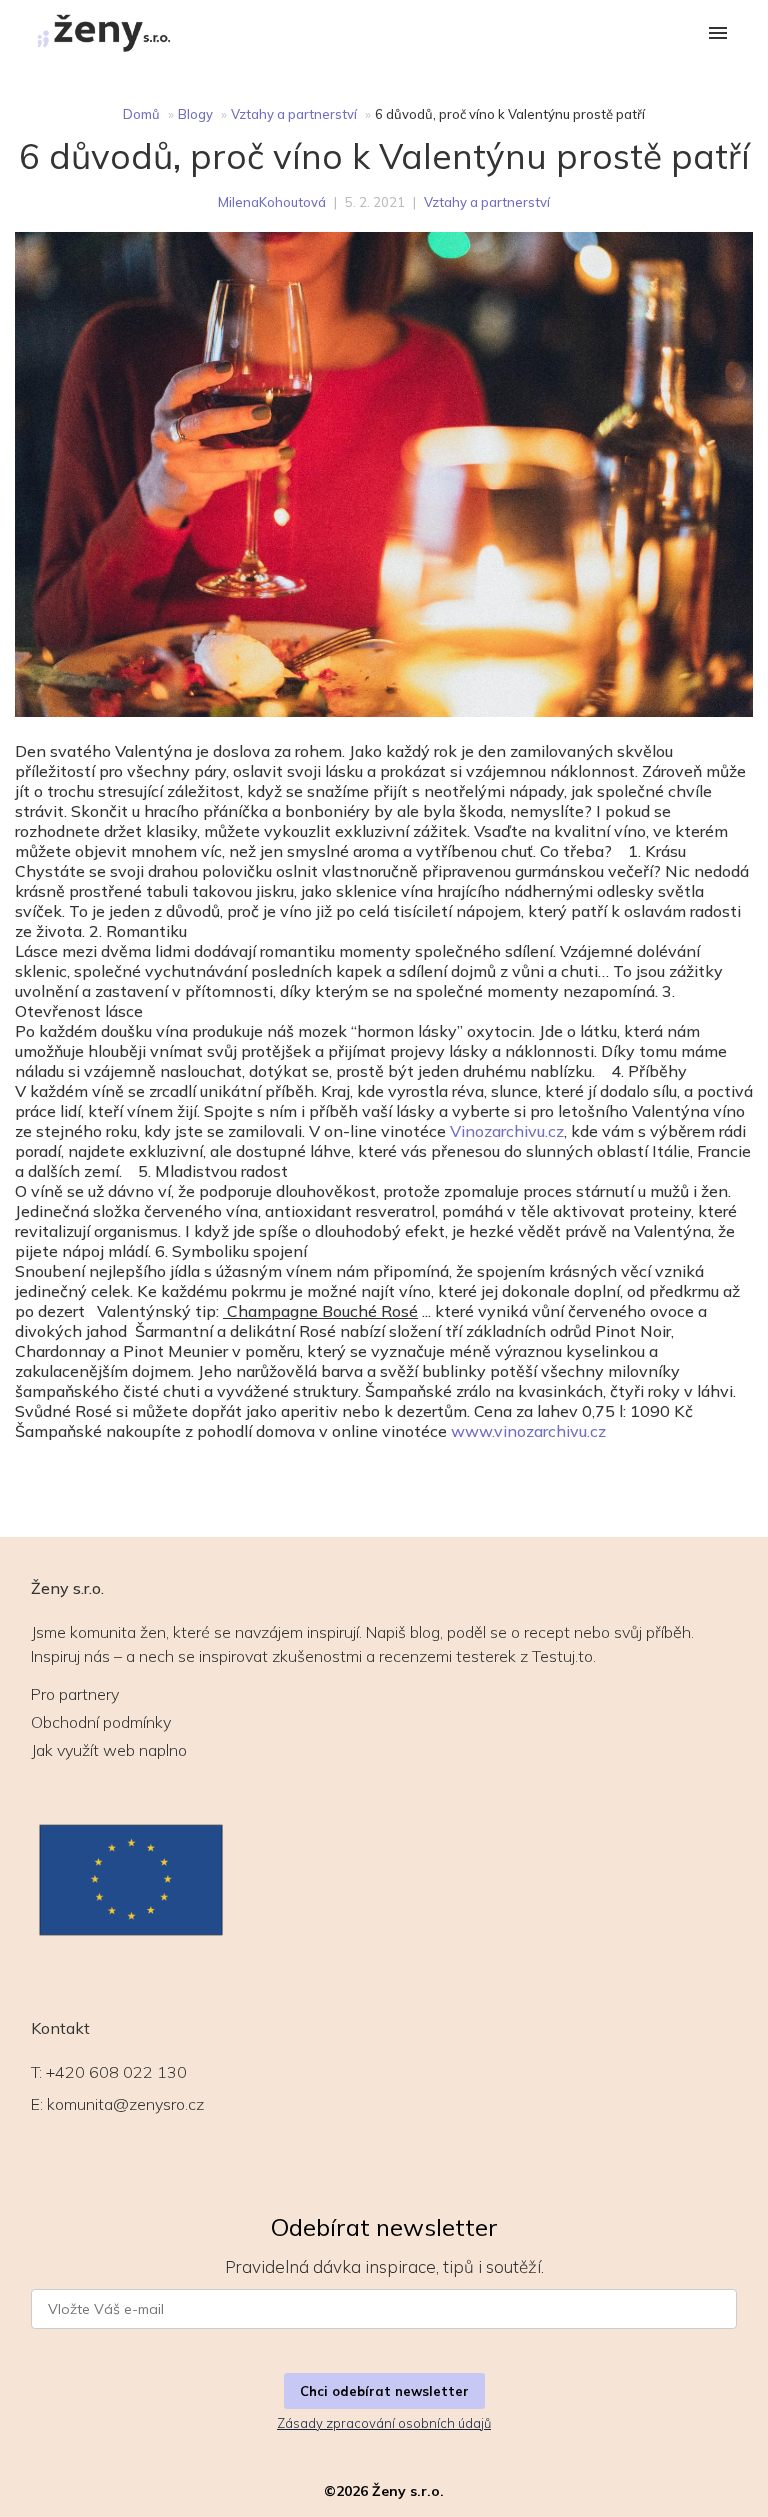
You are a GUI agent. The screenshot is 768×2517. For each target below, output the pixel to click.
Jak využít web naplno (109, 1750)
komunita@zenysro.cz (125, 2104)
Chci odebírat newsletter (384, 2391)
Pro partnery (75, 1694)
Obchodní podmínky (101, 1722)
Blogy (195, 114)
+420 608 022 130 (116, 2072)
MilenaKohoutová (272, 202)
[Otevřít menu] (718, 34)
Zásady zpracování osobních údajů (384, 2423)
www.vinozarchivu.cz (528, 1431)
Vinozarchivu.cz (507, 1131)
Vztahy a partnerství (294, 114)
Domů (141, 114)
